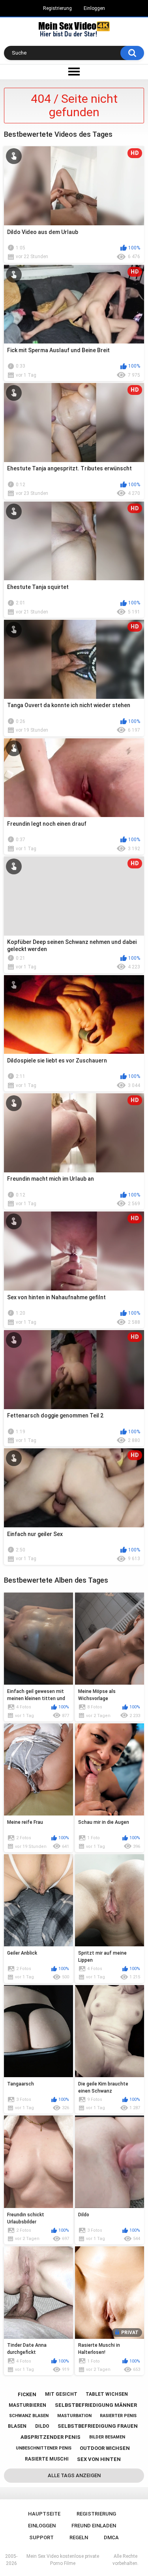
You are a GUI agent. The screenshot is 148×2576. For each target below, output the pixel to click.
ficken (27, 2394)
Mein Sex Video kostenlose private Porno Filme (63, 2560)
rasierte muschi (47, 2459)
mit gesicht (61, 2394)
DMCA (111, 2537)
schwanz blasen (29, 2416)
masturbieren (27, 2405)
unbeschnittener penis (44, 2448)
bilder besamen (107, 2437)
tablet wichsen (107, 2394)
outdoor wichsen (105, 2448)
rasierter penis (118, 2416)
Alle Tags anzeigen (74, 2475)
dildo (42, 2426)
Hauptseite (44, 2514)
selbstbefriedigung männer (96, 2405)
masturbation (74, 2416)
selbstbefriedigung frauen (98, 2426)
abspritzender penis (51, 2437)
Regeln (79, 2537)
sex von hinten (99, 2459)
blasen (17, 2426)
